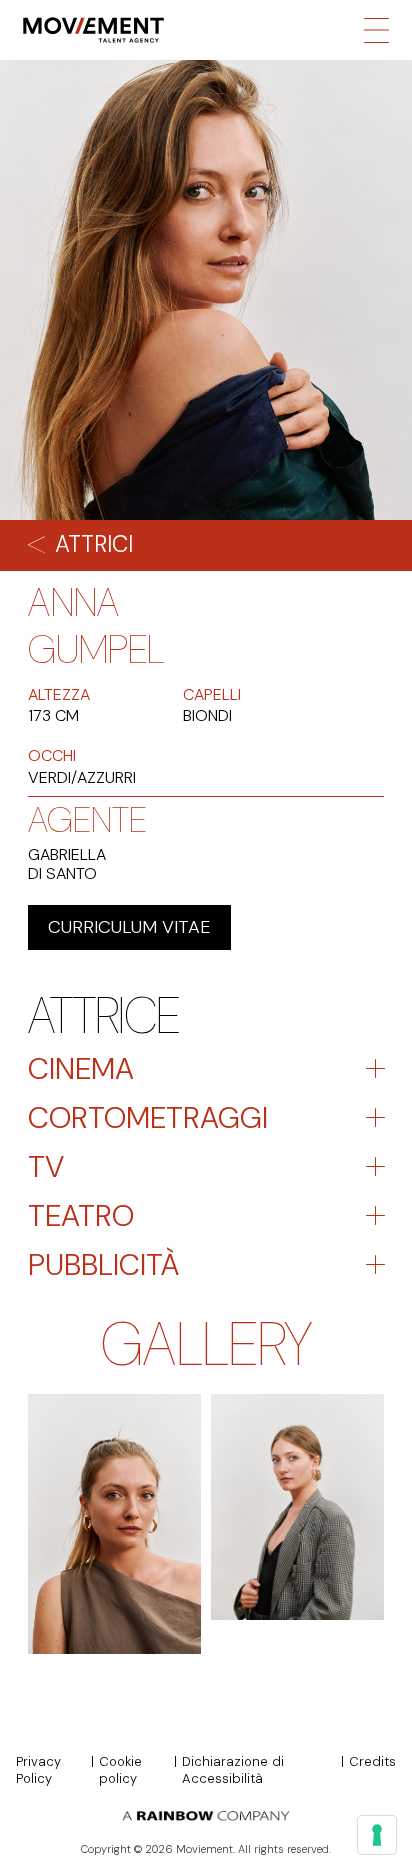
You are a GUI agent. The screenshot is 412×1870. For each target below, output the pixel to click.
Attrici (94, 544)
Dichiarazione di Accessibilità (233, 1770)
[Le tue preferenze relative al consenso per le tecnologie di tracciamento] (377, 1835)
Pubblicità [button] (103, 1264)
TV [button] (46, 1166)
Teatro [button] (81, 1215)
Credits (372, 1762)
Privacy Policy (38, 1770)
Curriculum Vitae (129, 927)
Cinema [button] (81, 1068)
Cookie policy (120, 1770)
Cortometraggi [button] (148, 1117)
